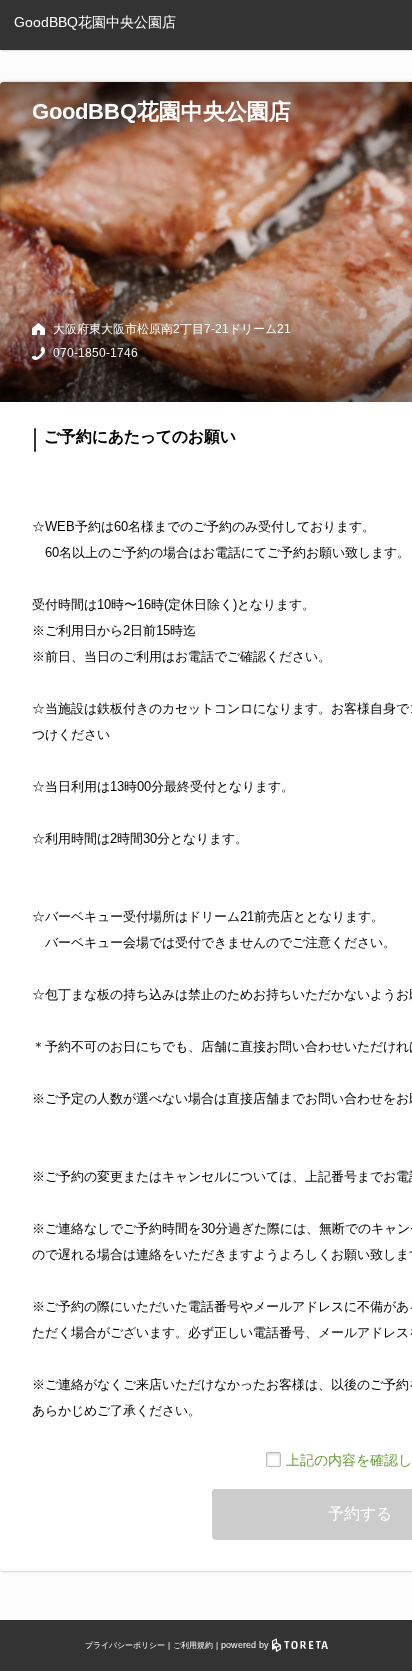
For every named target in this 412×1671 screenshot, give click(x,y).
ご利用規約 (193, 1645)
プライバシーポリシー (125, 1645)
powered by (246, 1645)
